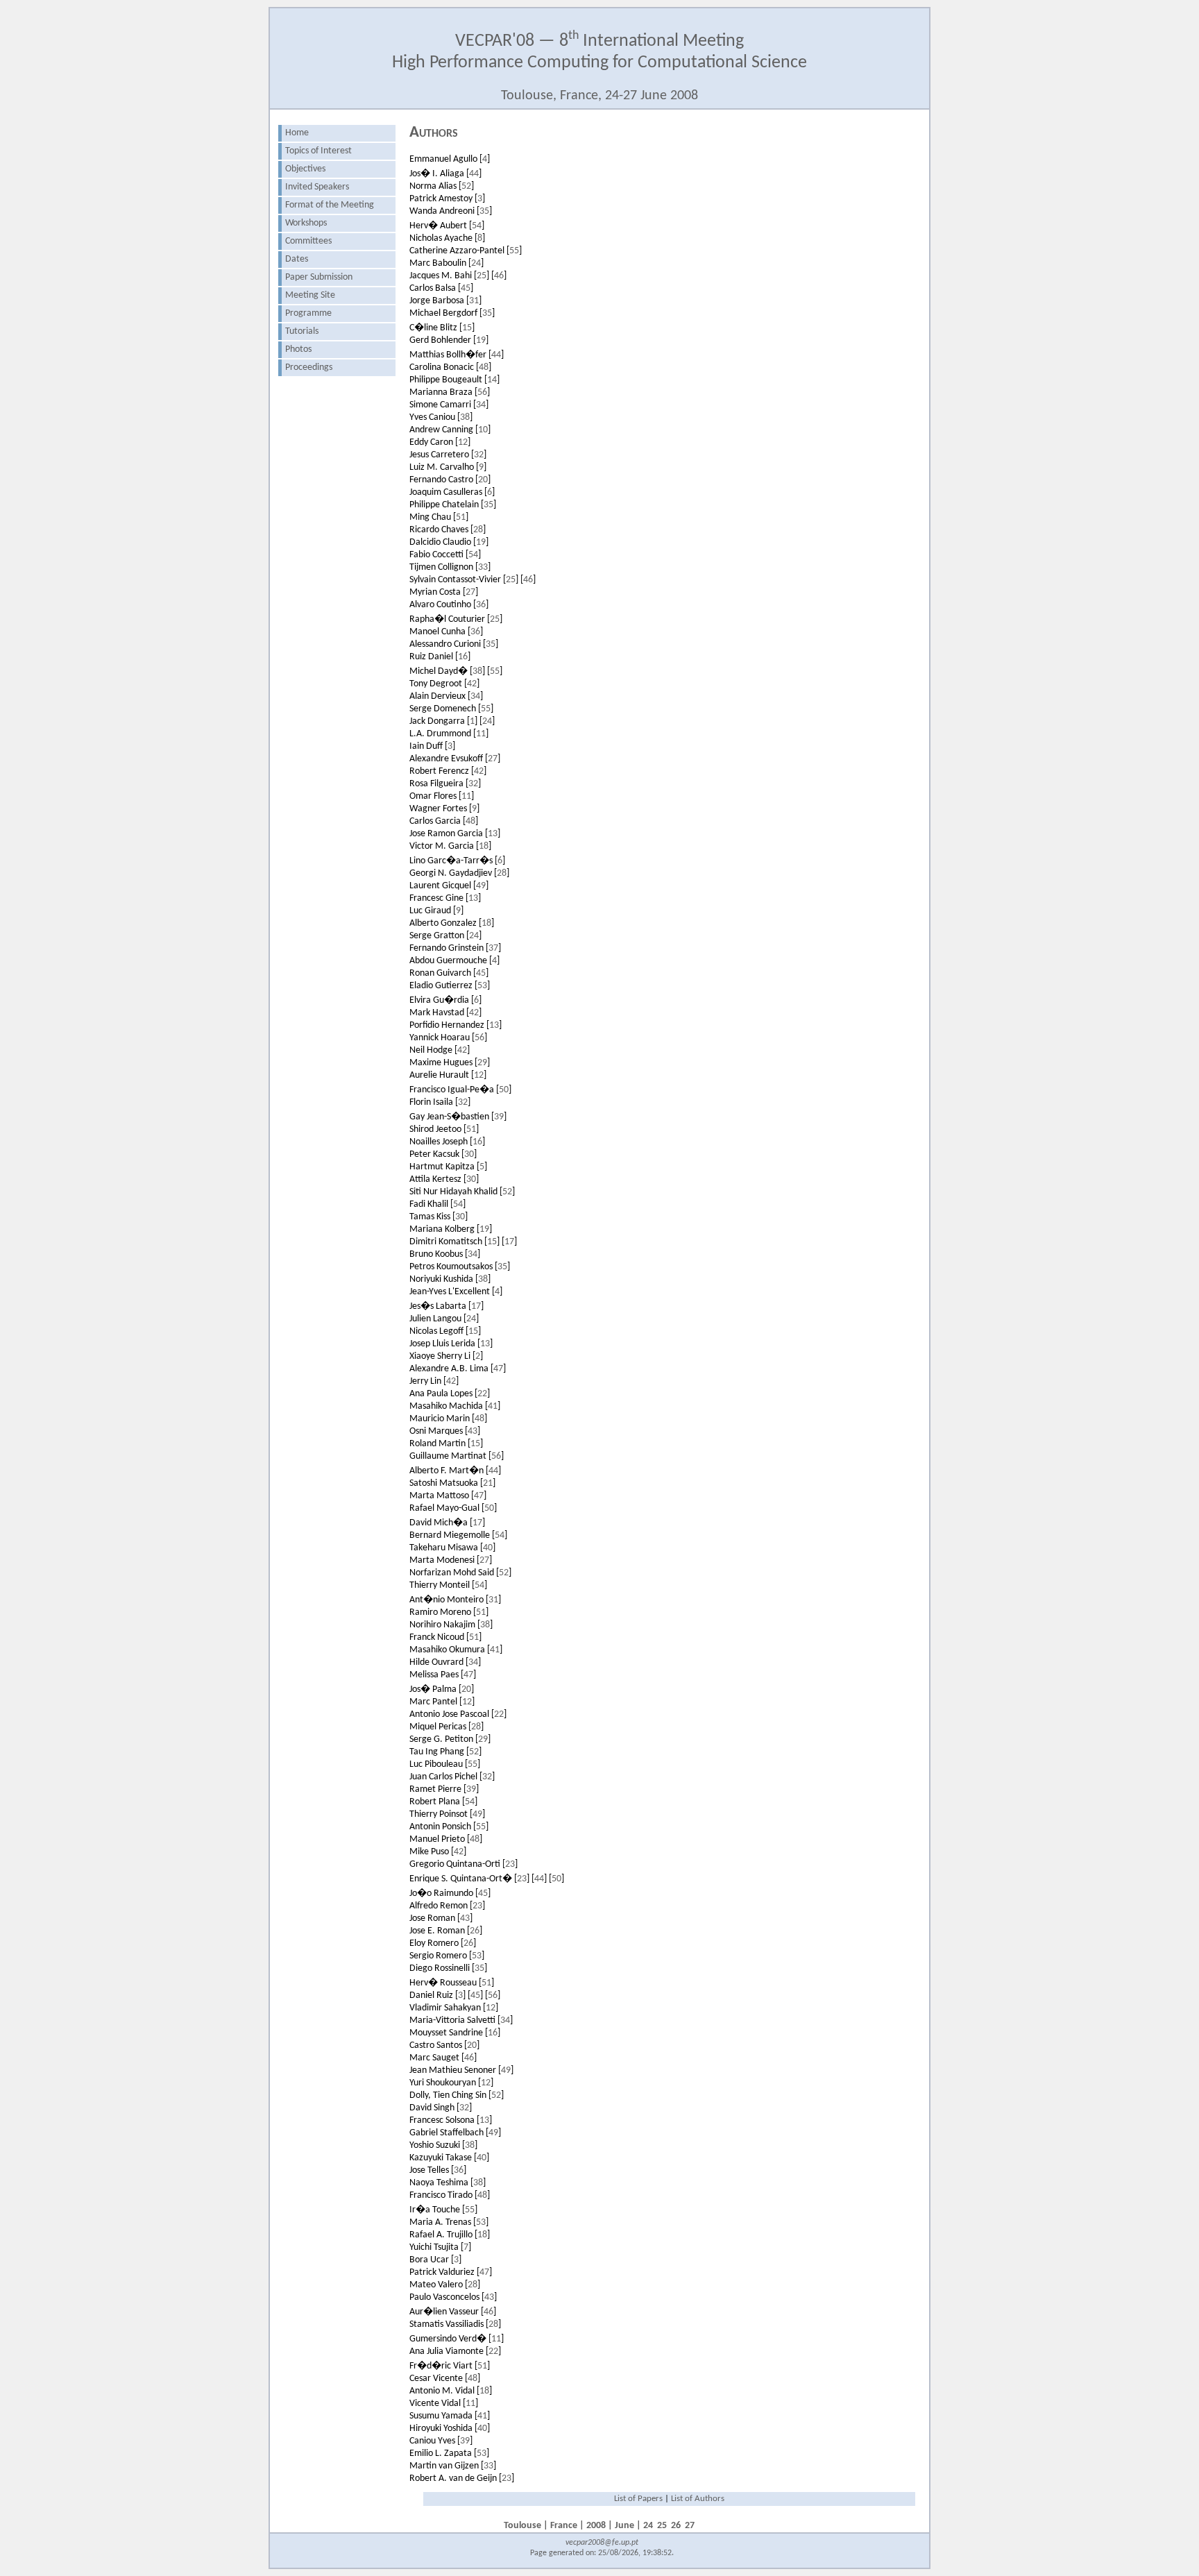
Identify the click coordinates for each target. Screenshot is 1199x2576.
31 (474, 301)
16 (463, 657)
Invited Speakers (317, 187)
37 (493, 948)
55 (514, 251)
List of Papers (638, 2499)
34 (481, 405)
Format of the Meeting (330, 205)
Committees (308, 241)
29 (482, 1063)
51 (461, 517)
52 (466, 186)
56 (482, 392)
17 (509, 1242)
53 (482, 986)
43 (473, 1431)
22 (482, 1394)
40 (488, 1548)
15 (467, 328)
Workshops (306, 223)
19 (481, 340)
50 (504, 1090)
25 (482, 276)
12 (463, 442)
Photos (298, 349)
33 (483, 567)
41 (493, 1406)
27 (470, 592)
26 (475, 1931)
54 (477, 226)
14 (492, 380)
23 (510, 1864)
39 (499, 1117)
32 (479, 455)
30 (469, 1154)
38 (465, 417)
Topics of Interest (318, 151)
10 (483, 430)
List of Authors (698, 2499)
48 (484, 367)
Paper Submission (319, 277)
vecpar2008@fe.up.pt (602, 2543)
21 (488, 1483)
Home (297, 133)
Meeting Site (310, 295)
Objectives (305, 169)
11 (481, 734)
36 (481, 605)
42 (472, 684)
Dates (297, 259)
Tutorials (302, 331)
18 (484, 846)
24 (476, 263)
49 (481, 886)
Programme (308, 313)
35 (484, 211)
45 (466, 288)
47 (498, 1369)
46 (499, 276)
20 (483, 480)
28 (478, 530)
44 (474, 174)
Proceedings (309, 367)
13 (493, 834)
